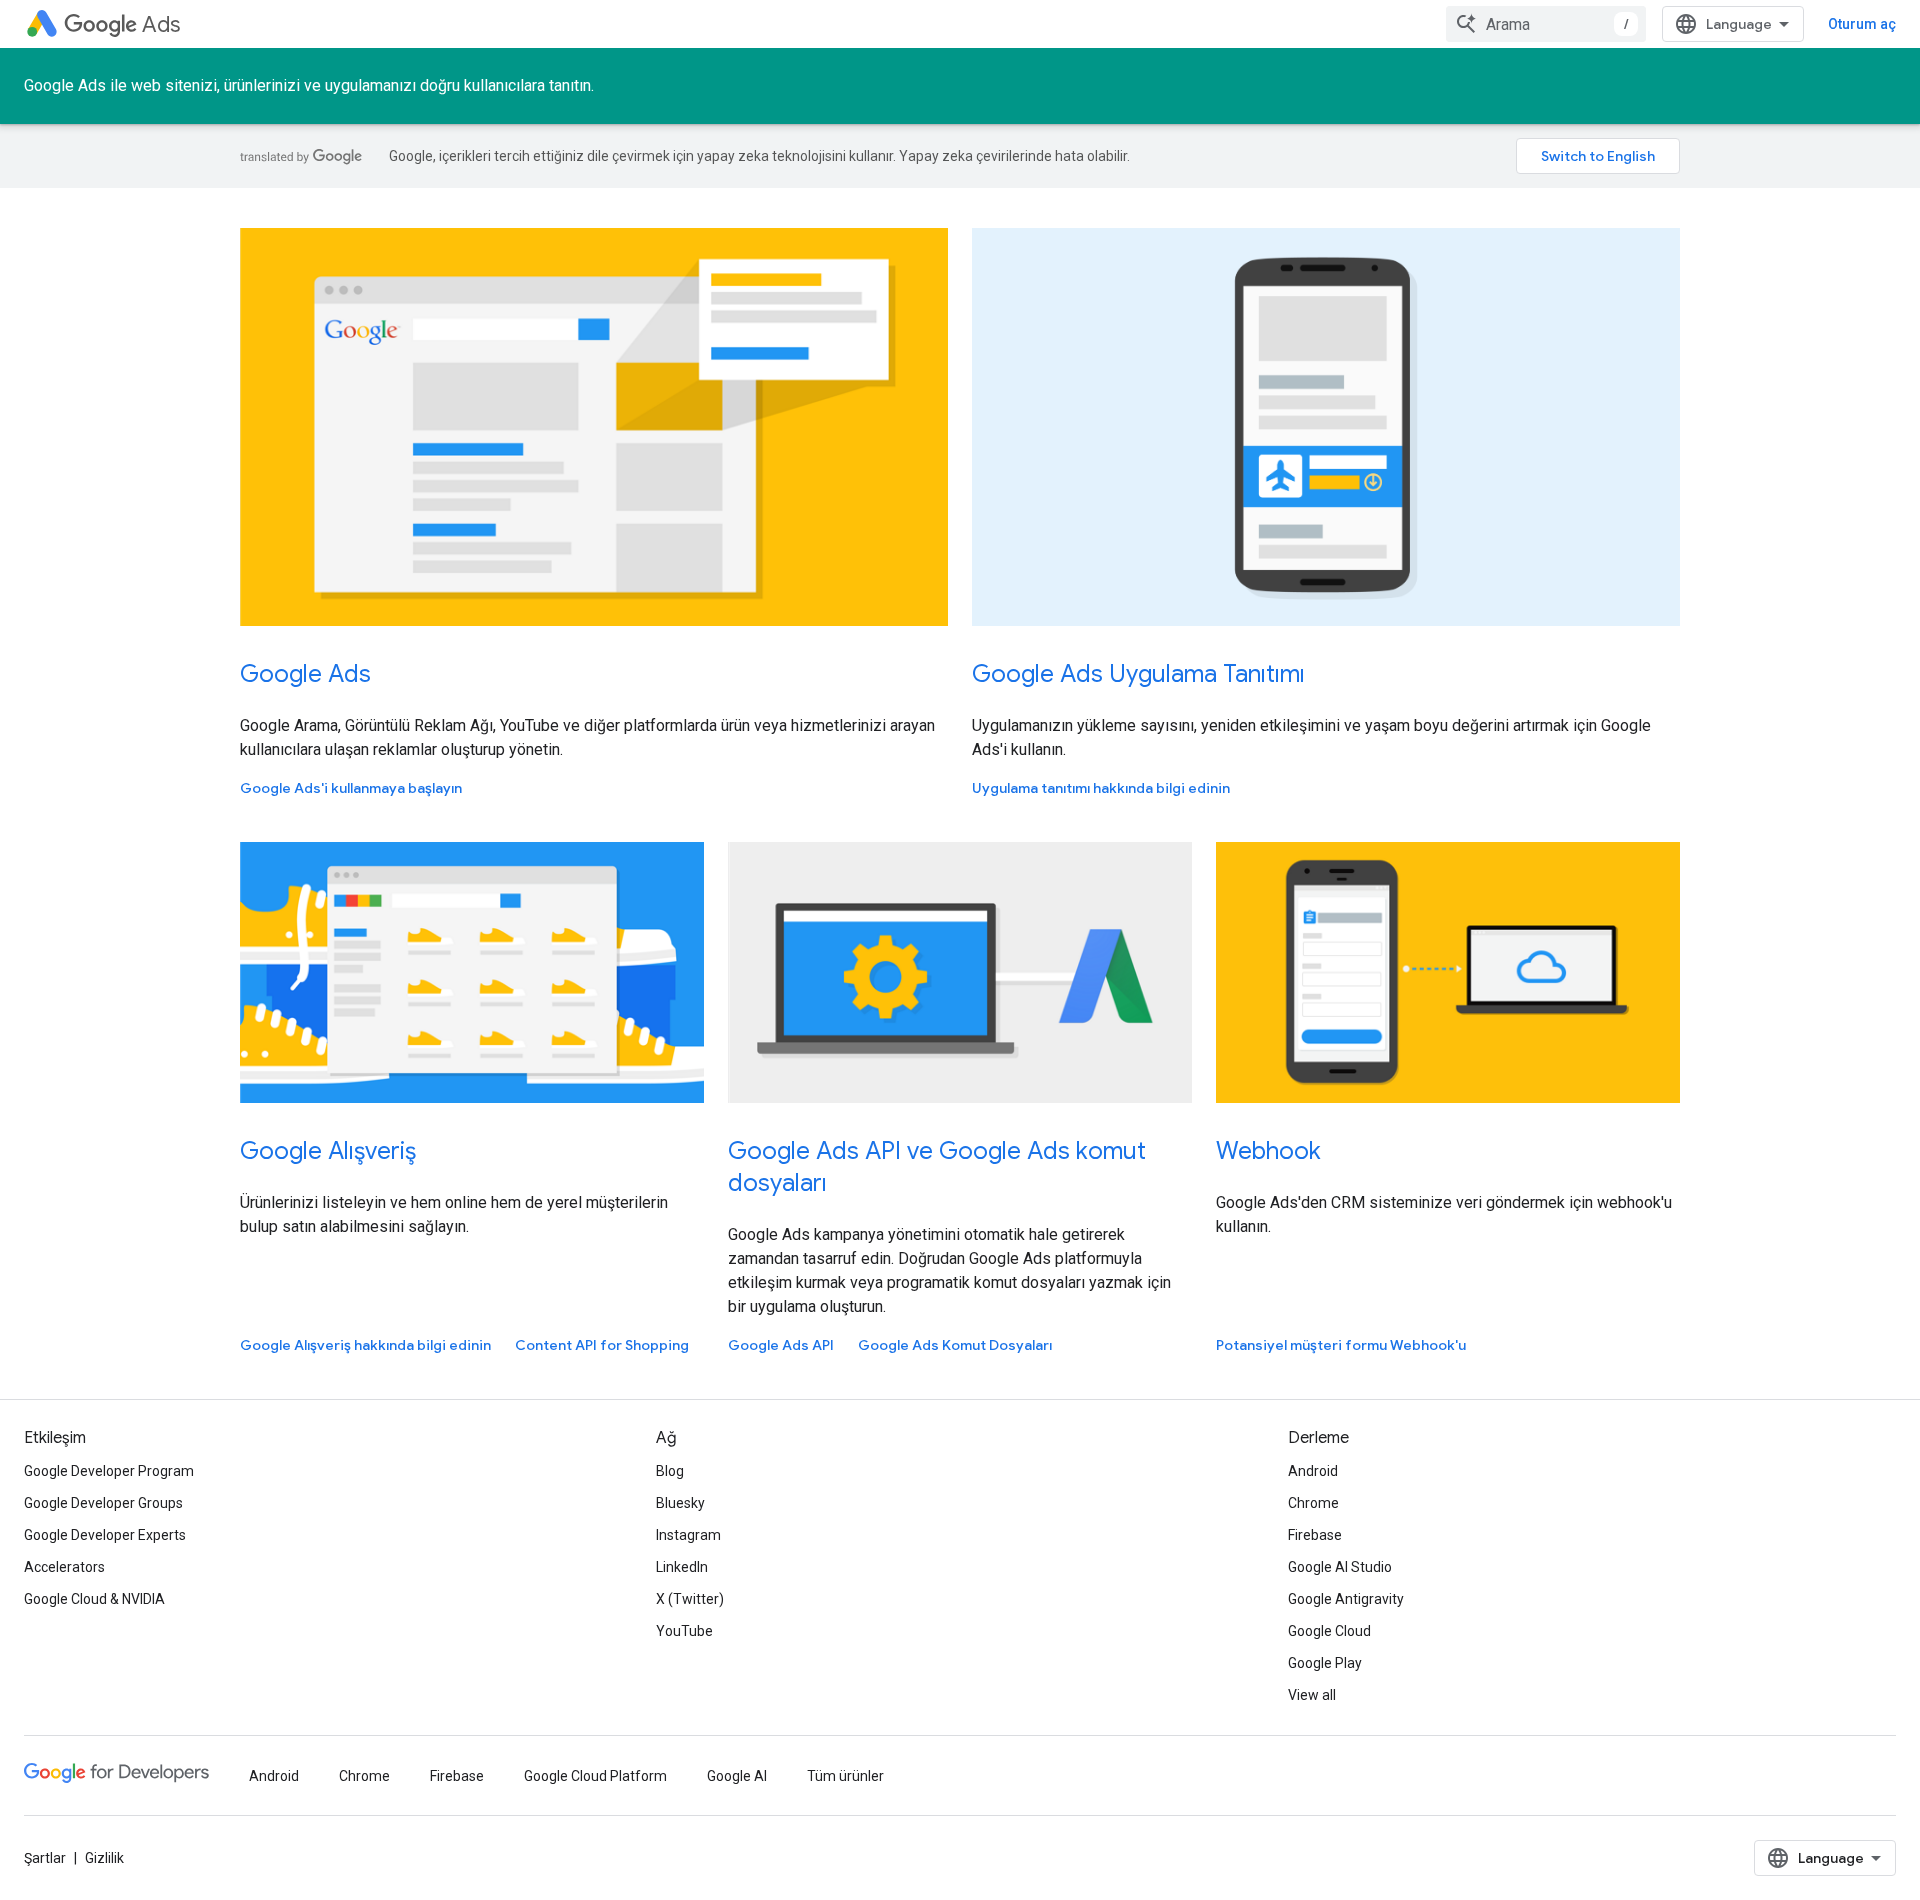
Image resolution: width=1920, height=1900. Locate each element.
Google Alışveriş (328, 1151)
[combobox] (1546, 24)
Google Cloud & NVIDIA (94, 1599)
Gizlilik (104, 1858)
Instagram (688, 1535)
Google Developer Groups (103, 1503)
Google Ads (305, 674)
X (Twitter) (690, 1599)
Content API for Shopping (602, 1345)
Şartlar (45, 1858)
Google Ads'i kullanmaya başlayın (351, 788)
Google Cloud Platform (595, 1776)
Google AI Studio (1340, 1567)
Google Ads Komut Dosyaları (955, 1345)
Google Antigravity (1346, 1599)
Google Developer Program (109, 1471)
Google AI (737, 1776)
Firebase (1315, 1535)
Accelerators (64, 1567)
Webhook (1268, 1151)
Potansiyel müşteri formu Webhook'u (1341, 1345)
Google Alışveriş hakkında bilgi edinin (365, 1345)
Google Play (1325, 1663)
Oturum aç (1862, 24)
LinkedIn (682, 1567)
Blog (670, 1471)
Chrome (1313, 1503)
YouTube (684, 1631)
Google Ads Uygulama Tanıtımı (1138, 674)
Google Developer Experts (105, 1535)
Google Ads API (781, 1345)
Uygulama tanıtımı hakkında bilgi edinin (1101, 788)
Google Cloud (1329, 1631)
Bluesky (680, 1503)
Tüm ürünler (845, 1776)
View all (1312, 1695)
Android (1313, 1471)
